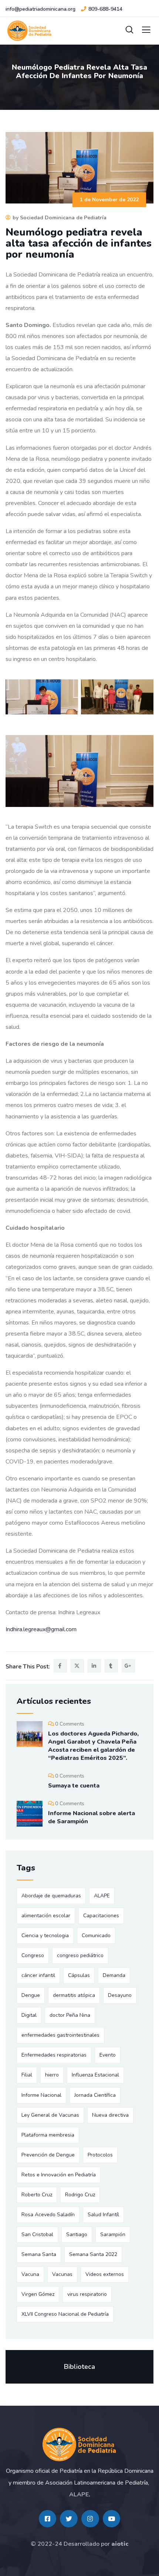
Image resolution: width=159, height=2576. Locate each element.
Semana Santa (39, 2254)
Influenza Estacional (95, 2075)
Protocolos (100, 2155)
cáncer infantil (38, 1975)
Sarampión (113, 2234)
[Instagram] (90, 2519)
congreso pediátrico (80, 1955)
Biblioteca (79, 2367)
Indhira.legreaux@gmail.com (41, 1629)
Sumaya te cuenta (74, 1786)
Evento (108, 2055)
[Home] (79, 2445)
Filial (27, 2075)
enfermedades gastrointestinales (60, 2035)
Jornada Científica (95, 2095)
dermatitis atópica (74, 1995)
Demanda (114, 1975)
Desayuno (120, 1995)
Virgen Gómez (38, 2294)
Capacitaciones (101, 1916)
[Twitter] (69, 2519)
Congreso (33, 1955)
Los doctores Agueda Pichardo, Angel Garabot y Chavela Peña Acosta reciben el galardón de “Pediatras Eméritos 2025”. (93, 1746)
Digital (29, 2015)
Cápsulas (79, 1975)
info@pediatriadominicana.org (40, 9)
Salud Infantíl (103, 2215)
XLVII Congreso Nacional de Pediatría (65, 2314)
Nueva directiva (110, 2115)
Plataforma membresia (48, 2135)
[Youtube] (112, 2519)
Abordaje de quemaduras (51, 1896)
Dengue (31, 1995)
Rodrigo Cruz (80, 2195)
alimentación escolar (46, 1916)
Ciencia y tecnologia (45, 1936)
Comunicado (96, 1936)
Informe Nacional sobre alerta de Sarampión (92, 1817)
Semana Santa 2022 (93, 2254)
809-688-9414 (105, 9)
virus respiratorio (87, 2294)
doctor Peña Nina (70, 2015)
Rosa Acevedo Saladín (48, 2215)
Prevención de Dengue (48, 2155)
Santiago (77, 2234)
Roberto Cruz (37, 2195)
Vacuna (30, 2274)
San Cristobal (37, 2234)
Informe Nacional (41, 2095)
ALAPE (102, 1896)
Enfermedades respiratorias (54, 2055)
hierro (52, 2075)
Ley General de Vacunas (50, 2115)
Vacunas (62, 2274)
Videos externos (105, 2274)
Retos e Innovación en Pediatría (59, 2175)
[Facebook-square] (48, 2519)
